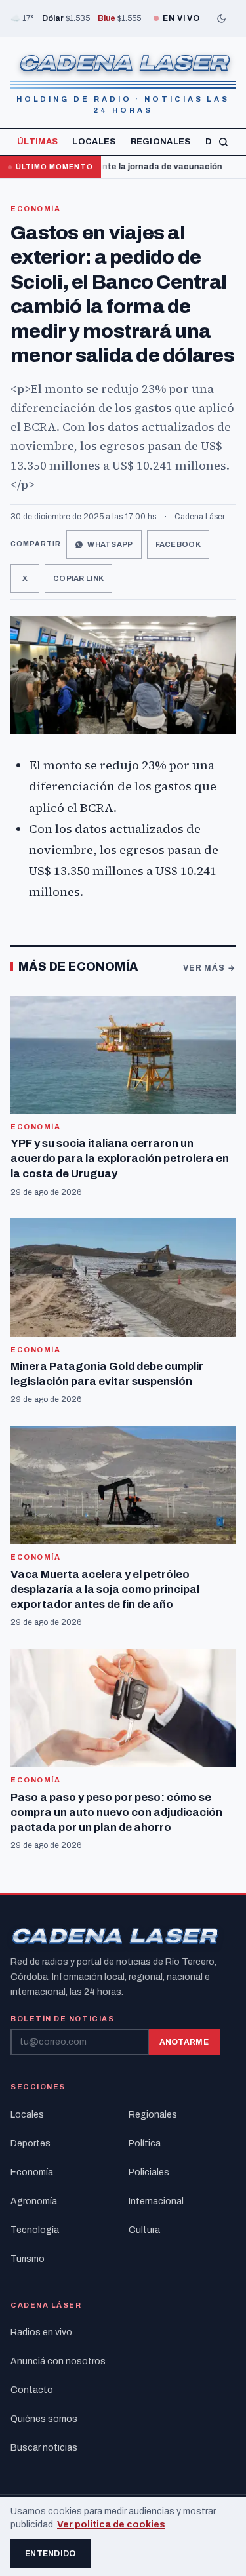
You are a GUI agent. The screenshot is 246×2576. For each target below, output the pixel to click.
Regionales (161, 142)
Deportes (31, 2143)
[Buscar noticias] (223, 142)
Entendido (51, 2554)
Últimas (37, 142)
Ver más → (209, 968)
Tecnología (35, 2230)
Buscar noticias (44, 2448)
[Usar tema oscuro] (221, 18)
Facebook (178, 544)
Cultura (144, 2230)
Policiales (149, 2172)
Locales (94, 142)
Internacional (156, 2201)
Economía (35, 209)
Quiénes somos (44, 2419)
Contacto (32, 2390)
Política (145, 2143)
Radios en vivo (41, 2332)
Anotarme (184, 2042)
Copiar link (78, 578)
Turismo (28, 2259)
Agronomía (34, 2201)
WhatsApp (110, 544)
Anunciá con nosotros (58, 2361)
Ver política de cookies (111, 2525)
